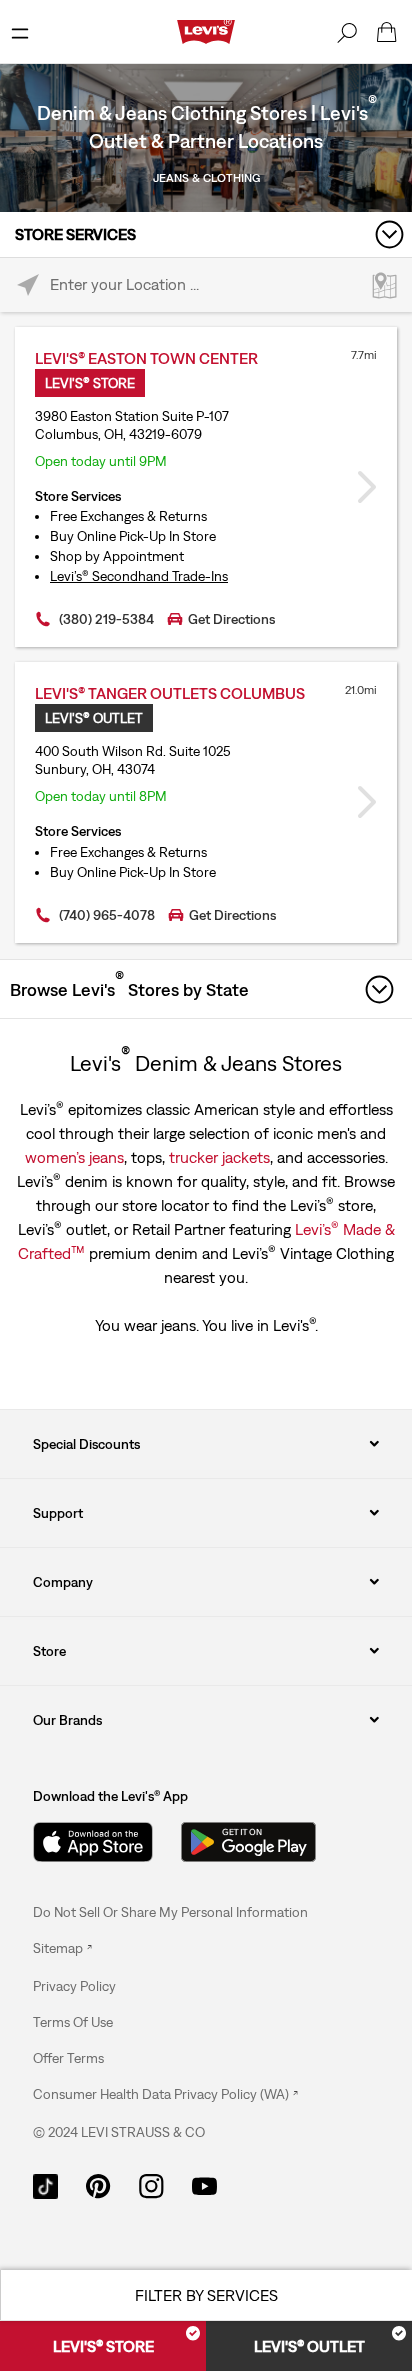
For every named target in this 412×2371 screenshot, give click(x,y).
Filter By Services (206, 2295)
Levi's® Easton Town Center (146, 358)
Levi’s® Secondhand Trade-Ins (139, 576)
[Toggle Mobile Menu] (20, 32)
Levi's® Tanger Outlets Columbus (170, 693)
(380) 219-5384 (106, 619)
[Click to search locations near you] (27, 285)
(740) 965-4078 (107, 915)
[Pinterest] (98, 2185)
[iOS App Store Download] (93, 1842)
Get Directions (231, 619)
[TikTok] (45, 2185)
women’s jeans (74, 1157)
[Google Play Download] (248, 1842)
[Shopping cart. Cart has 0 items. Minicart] (387, 32)
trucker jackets (219, 1157)
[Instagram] (151, 2185)
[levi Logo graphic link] (206, 30)
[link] (62, 1948)
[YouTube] (204, 2185)
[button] (74, 1986)
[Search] (347, 32)
